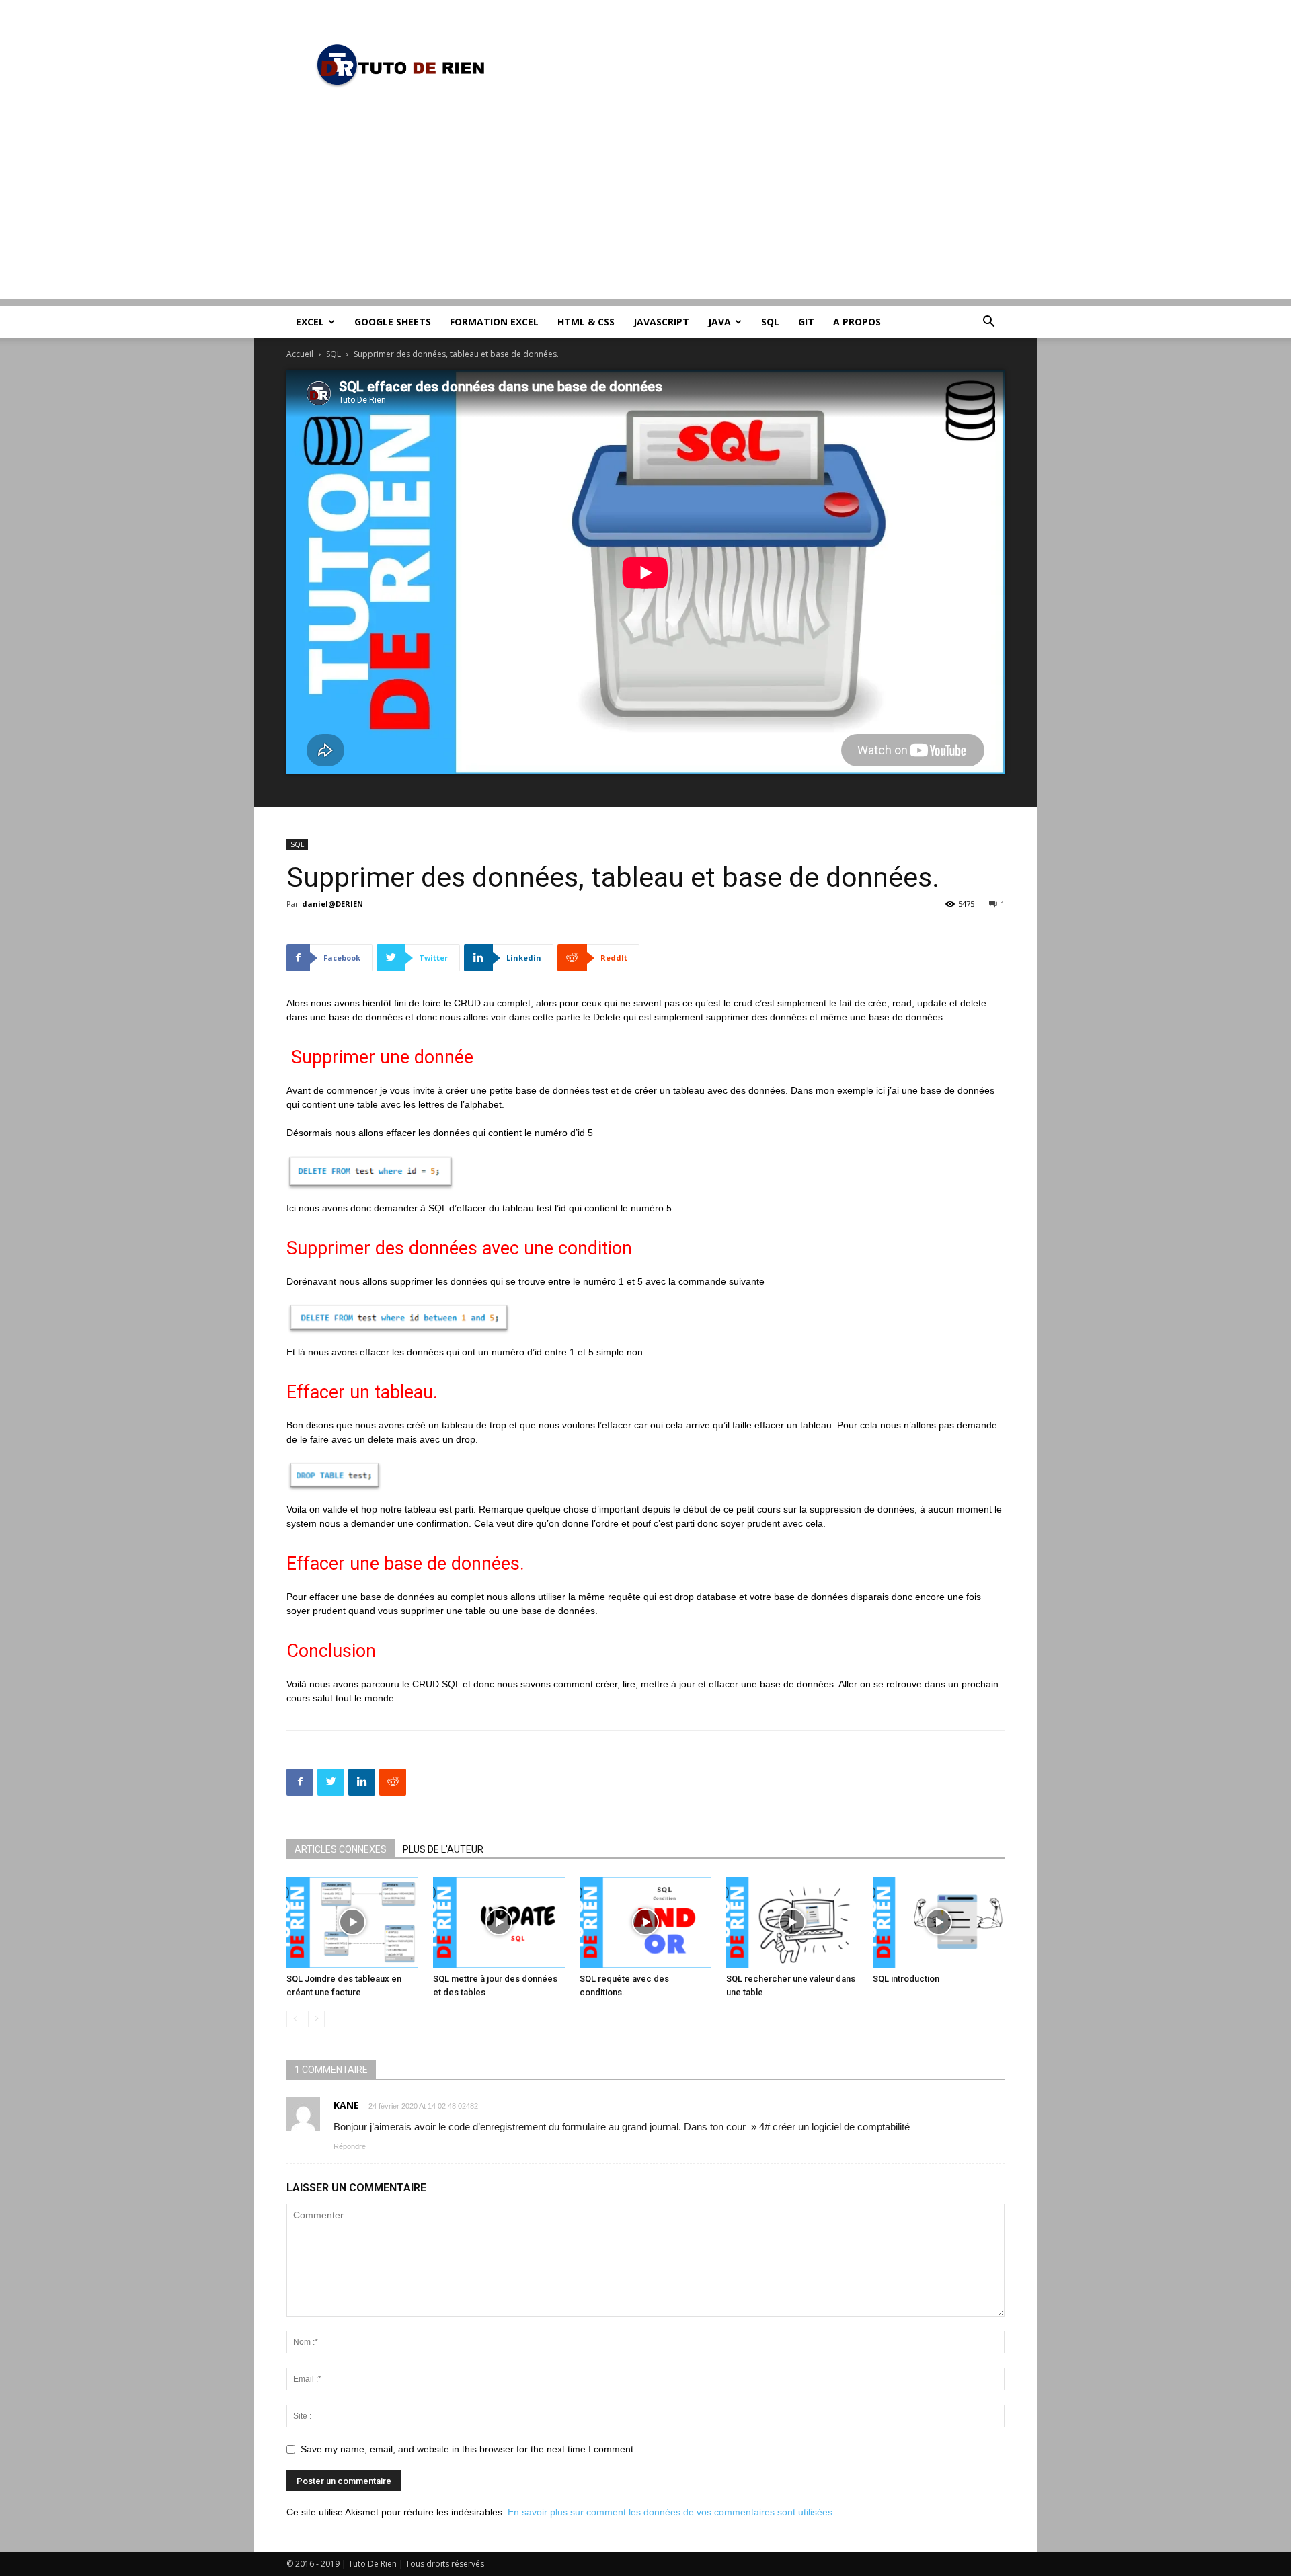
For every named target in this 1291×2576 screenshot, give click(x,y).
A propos (857, 322)
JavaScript (661, 322)
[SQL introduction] (939, 1922)
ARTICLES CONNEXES (341, 1849)
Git (806, 322)
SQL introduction (906, 1979)
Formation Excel (494, 322)
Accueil (300, 354)
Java (719, 322)
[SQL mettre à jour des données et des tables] (499, 1922)
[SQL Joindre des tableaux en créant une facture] (352, 1922)
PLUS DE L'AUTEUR (443, 1849)
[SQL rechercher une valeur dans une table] (792, 1922)
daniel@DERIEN (332, 904)
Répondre (350, 2146)
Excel (310, 322)
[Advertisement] (645, 205)
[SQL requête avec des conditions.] (645, 1922)
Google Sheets (393, 322)
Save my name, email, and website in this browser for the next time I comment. (468, 2449)
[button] (988, 323)
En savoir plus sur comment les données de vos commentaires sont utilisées (670, 2512)
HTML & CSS (586, 322)
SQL (770, 322)
